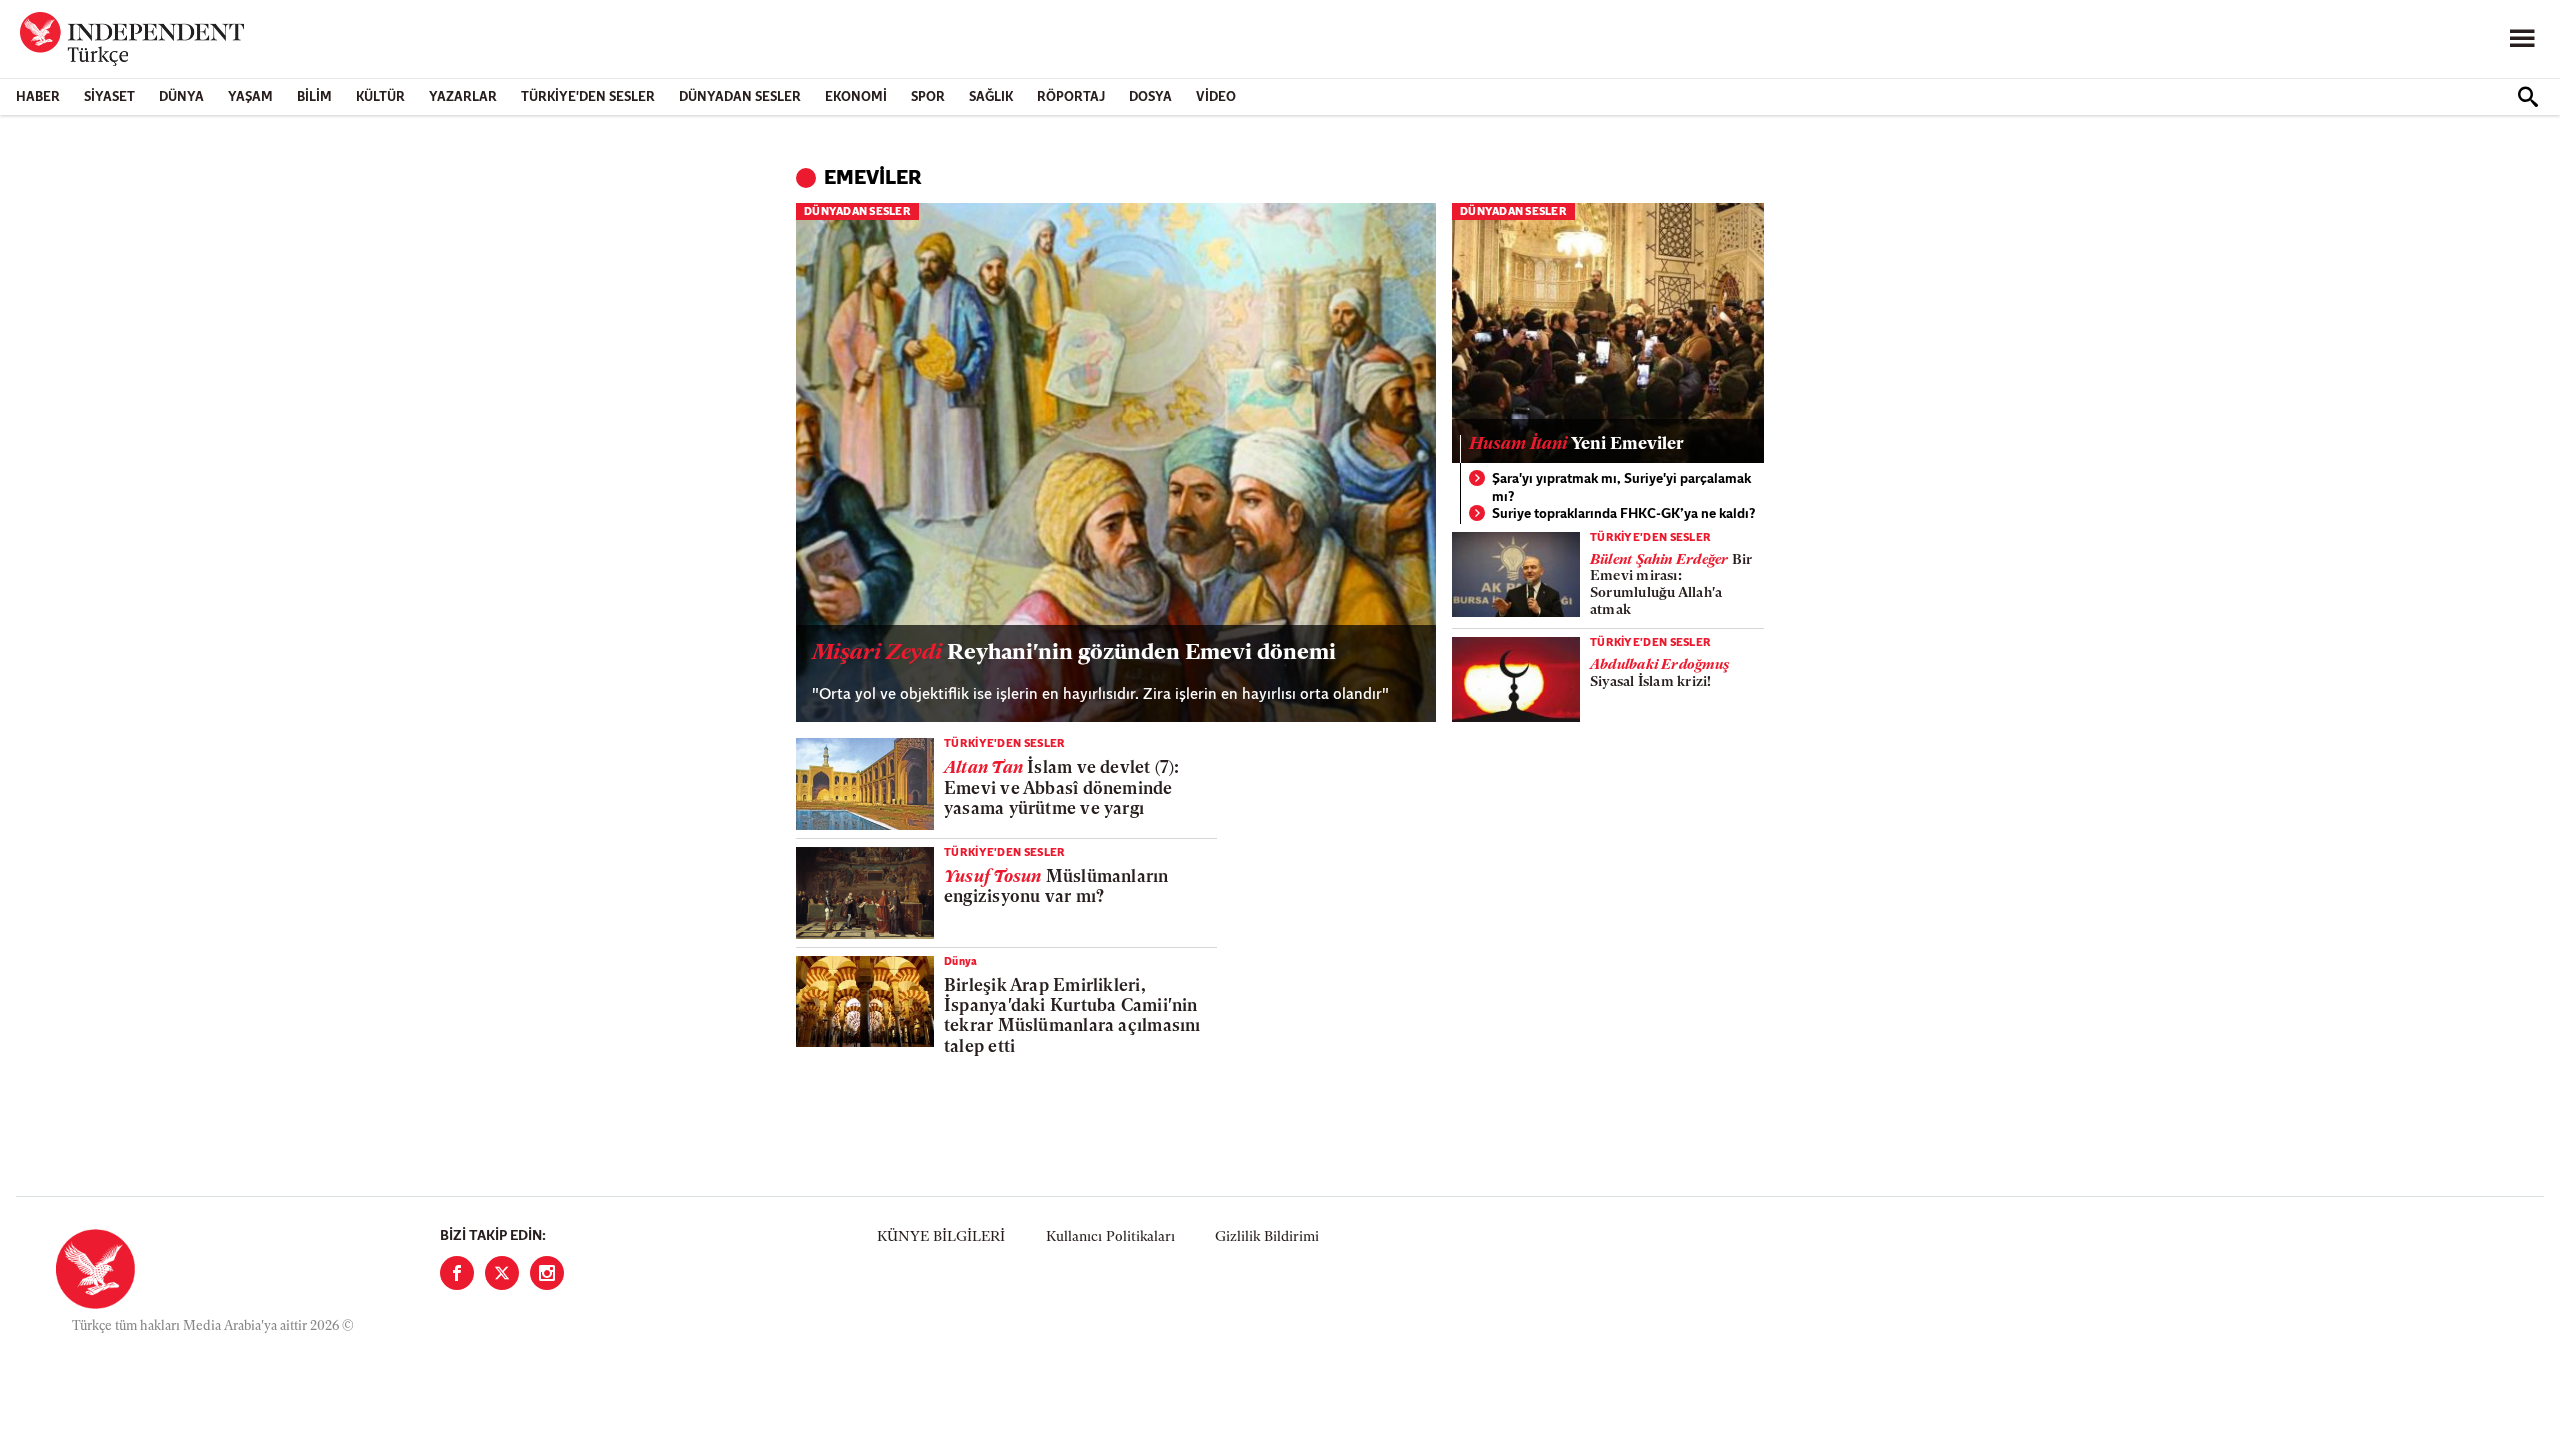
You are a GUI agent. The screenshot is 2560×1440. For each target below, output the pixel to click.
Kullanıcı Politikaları (1110, 1237)
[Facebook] (457, 1273)
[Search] (2528, 97)
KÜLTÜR (380, 97)
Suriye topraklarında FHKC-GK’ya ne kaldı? (1624, 514)
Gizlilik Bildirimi (1267, 1237)
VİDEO (1216, 97)
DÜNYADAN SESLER (740, 97)
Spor (928, 97)
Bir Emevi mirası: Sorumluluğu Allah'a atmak (1671, 585)
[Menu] (2522, 39)
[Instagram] (547, 1273)
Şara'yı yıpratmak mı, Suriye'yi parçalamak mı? (1621, 488)
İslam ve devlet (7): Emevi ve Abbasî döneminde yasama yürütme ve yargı (1062, 789)
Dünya (181, 97)
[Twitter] (502, 1273)
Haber (38, 97)
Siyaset (109, 97)
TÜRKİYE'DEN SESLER (588, 97)
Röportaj (1071, 97)
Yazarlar (463, 97)
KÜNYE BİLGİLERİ (941, 1237)
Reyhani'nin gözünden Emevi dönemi (1074, 653)
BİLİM (314, 97)
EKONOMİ (856, 97)
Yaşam (250, 97)
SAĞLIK (991, 97)
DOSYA (1150, 97)
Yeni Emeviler (1576, 444)
